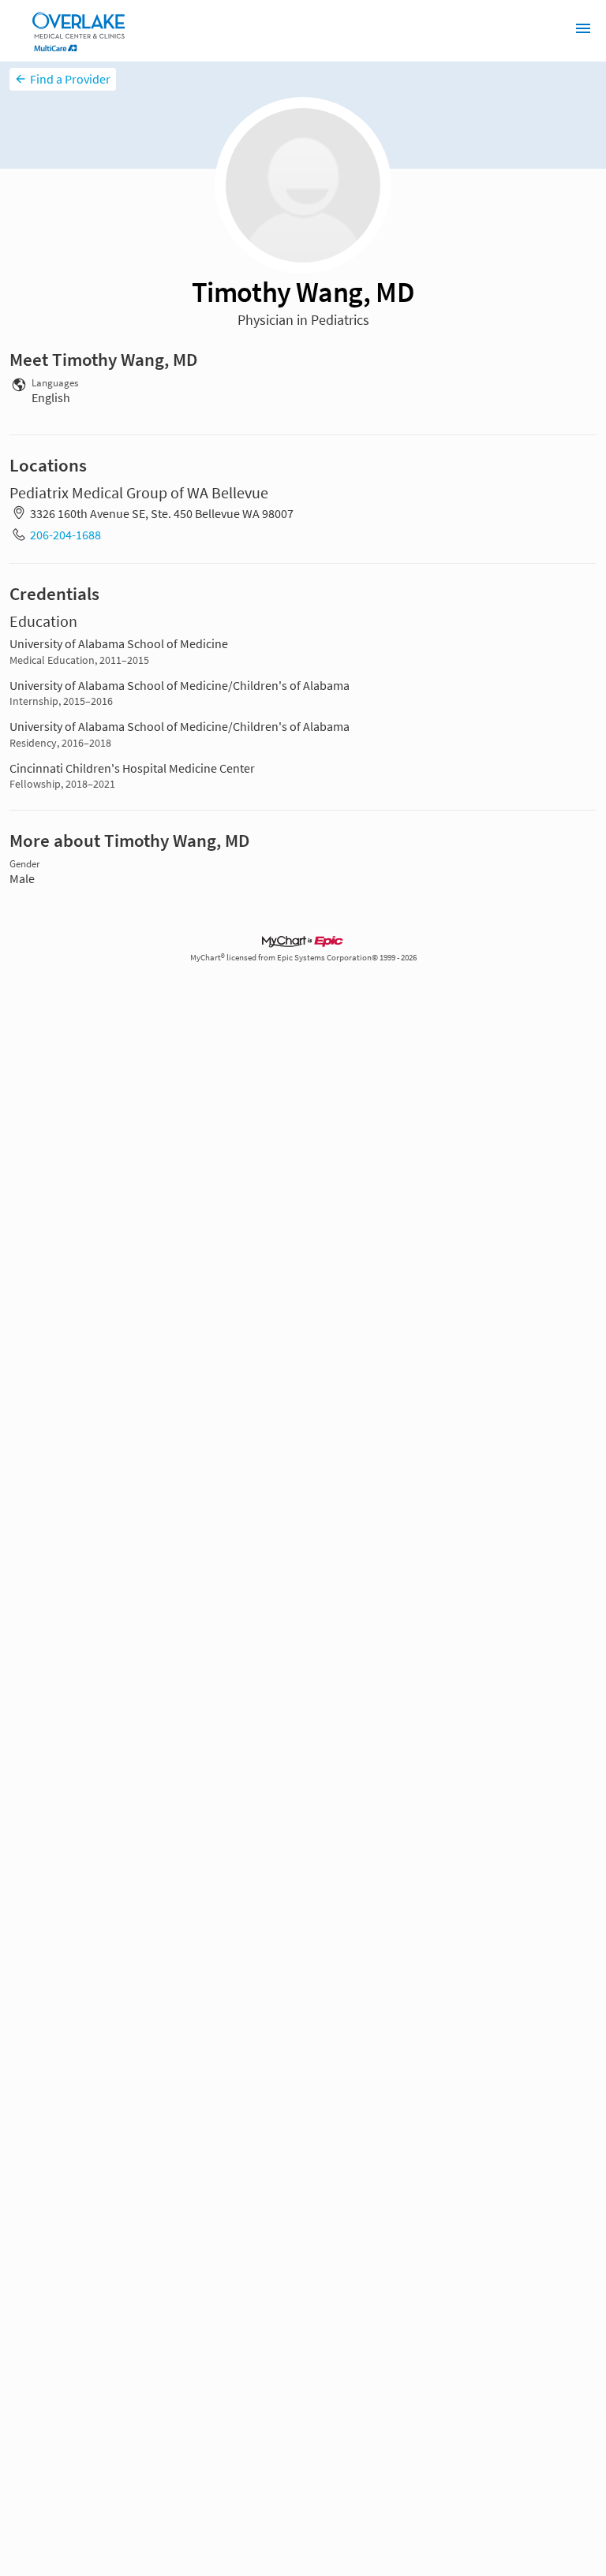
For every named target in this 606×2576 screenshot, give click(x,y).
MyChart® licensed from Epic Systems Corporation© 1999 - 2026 (303, 958)
